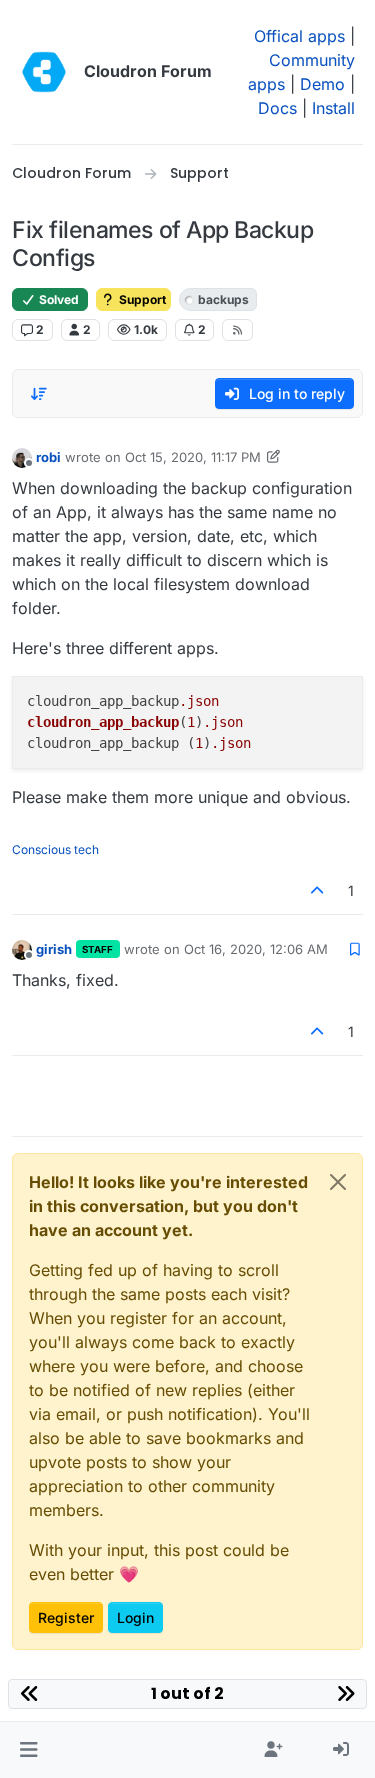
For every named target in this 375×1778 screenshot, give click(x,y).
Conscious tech (55, 849)
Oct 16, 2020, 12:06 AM (256, 949)
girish (54, 949)
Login (135, 1617)
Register (66, 1617)
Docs (277, 108)
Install (333, 108)
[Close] (338, 1182)
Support (141, 299)
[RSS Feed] (237, 330)
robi (48, 457)
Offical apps (299, 36)
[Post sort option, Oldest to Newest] (39, 394)
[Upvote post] (318, 890)
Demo (322, 84)
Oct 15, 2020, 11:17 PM (193, 457)
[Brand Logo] (44, 72)
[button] (28, 1750)
